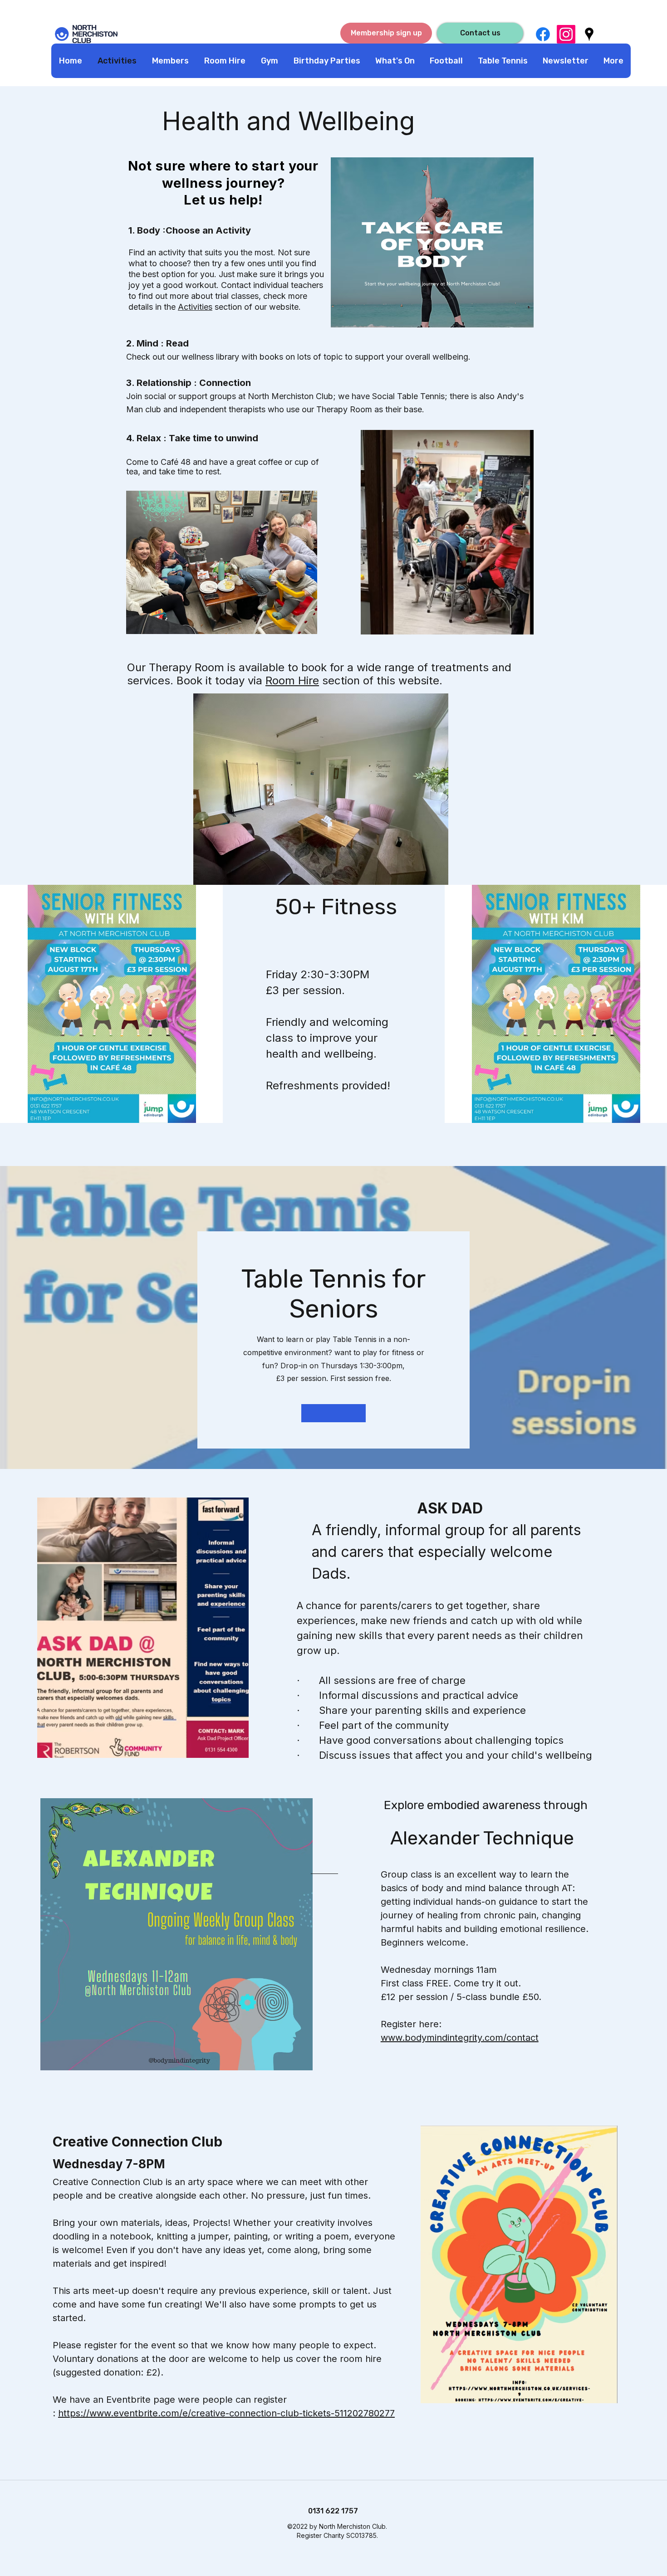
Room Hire (292, 681)
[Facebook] (543, 34)
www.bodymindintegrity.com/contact (460, 2038)
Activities (195, 307)
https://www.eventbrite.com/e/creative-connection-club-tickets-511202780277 (226, 2413)
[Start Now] (333, 1413)
